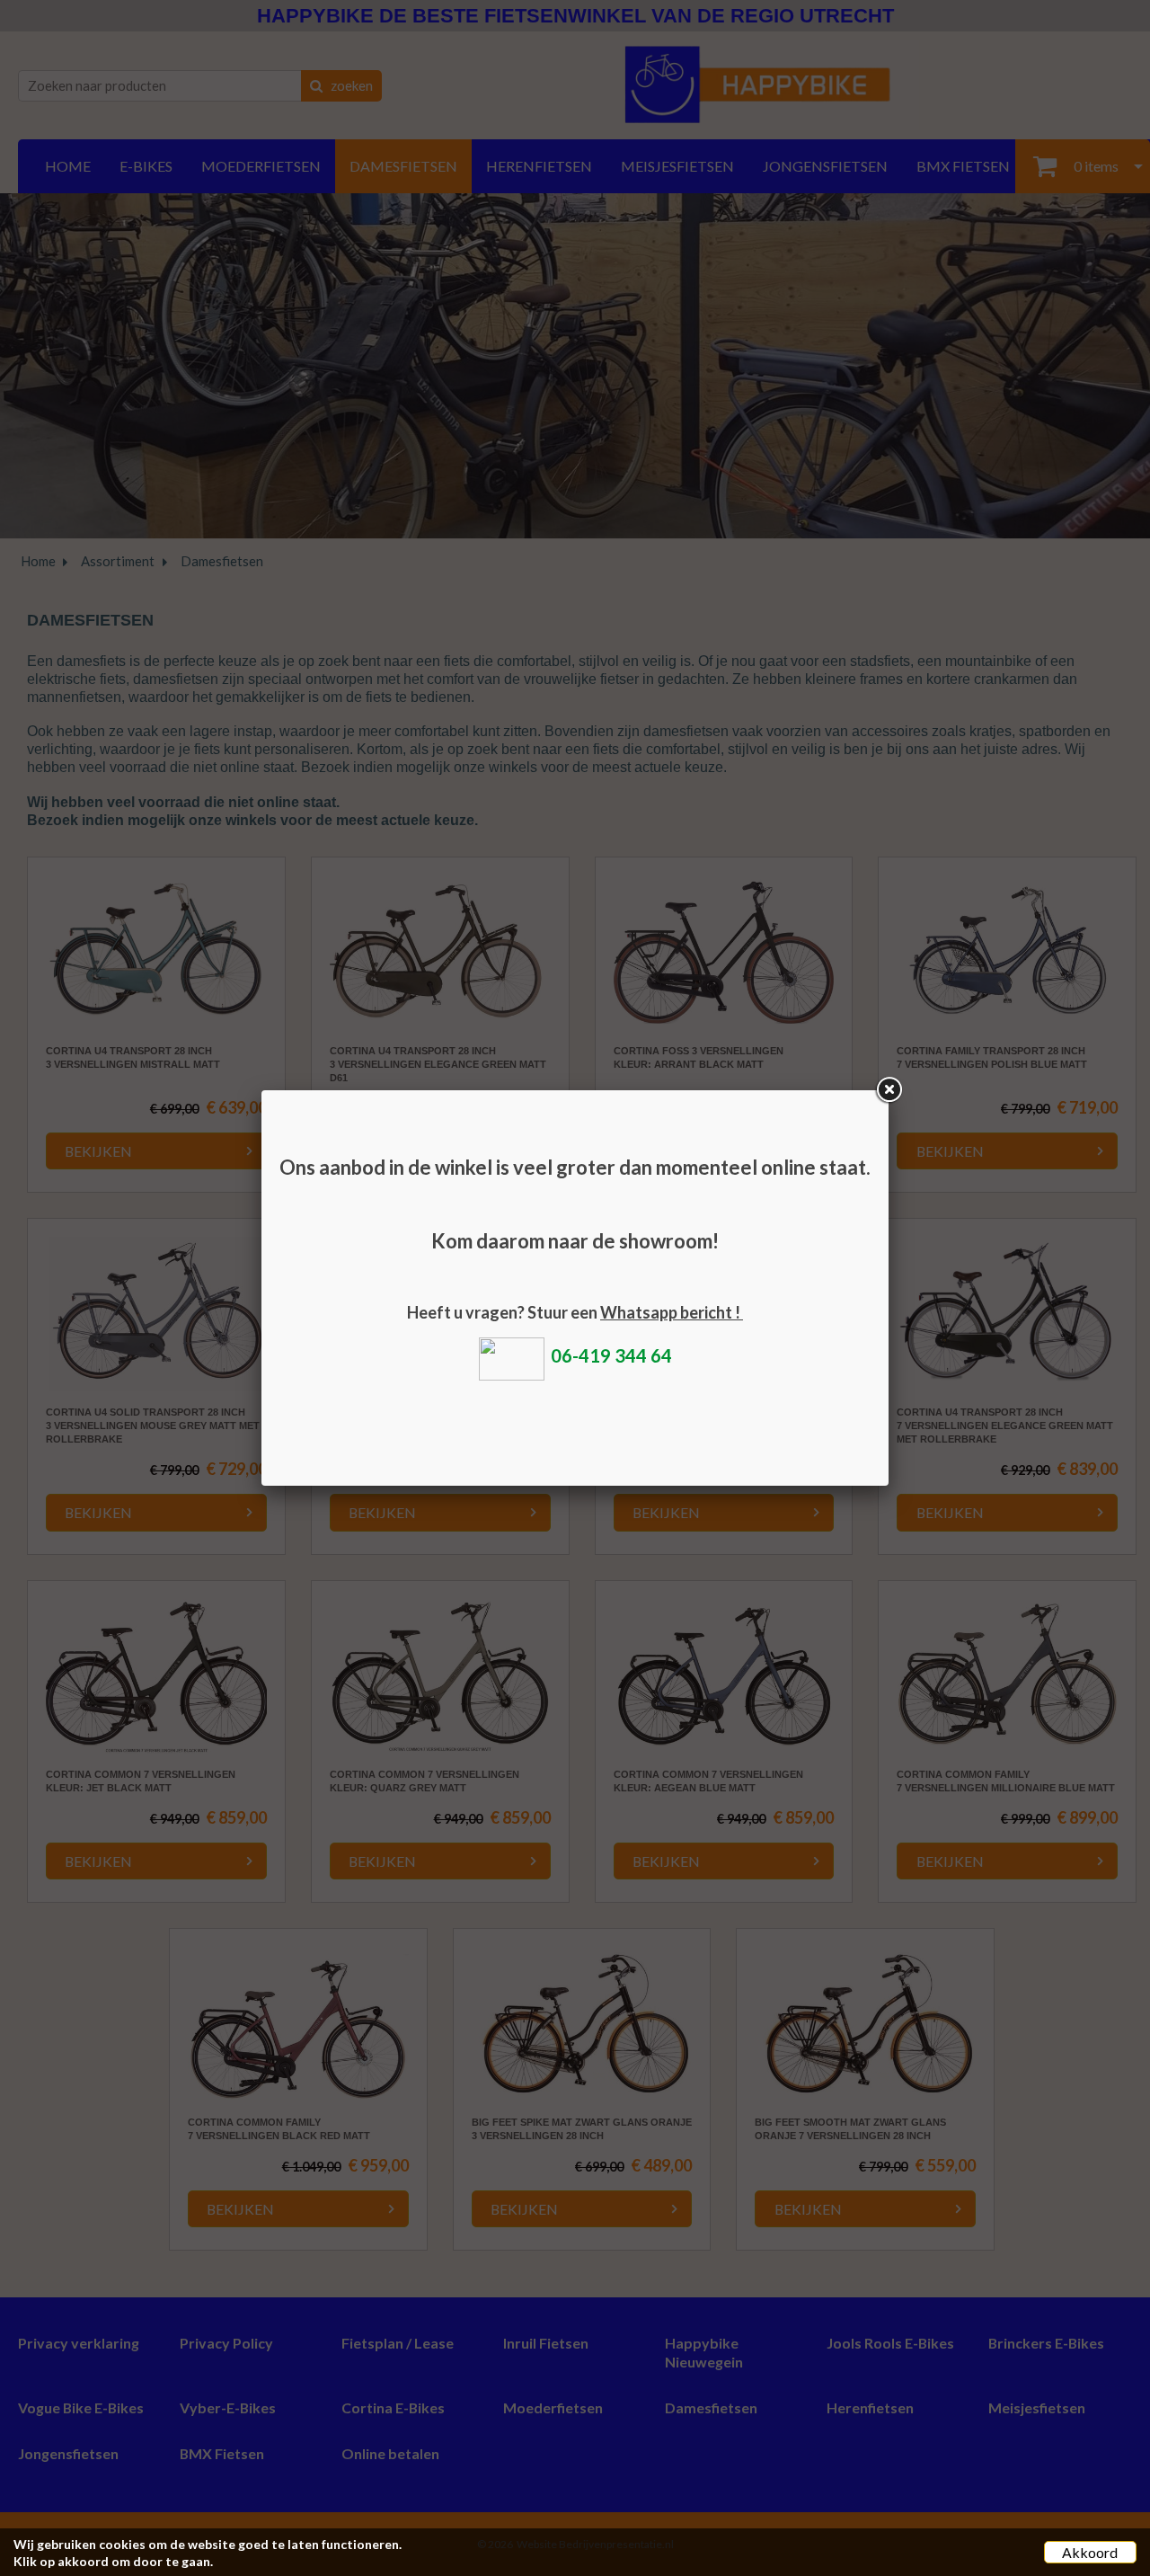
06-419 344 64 (611, 1355)
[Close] (889, 1090)
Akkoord (1090, 2552)
